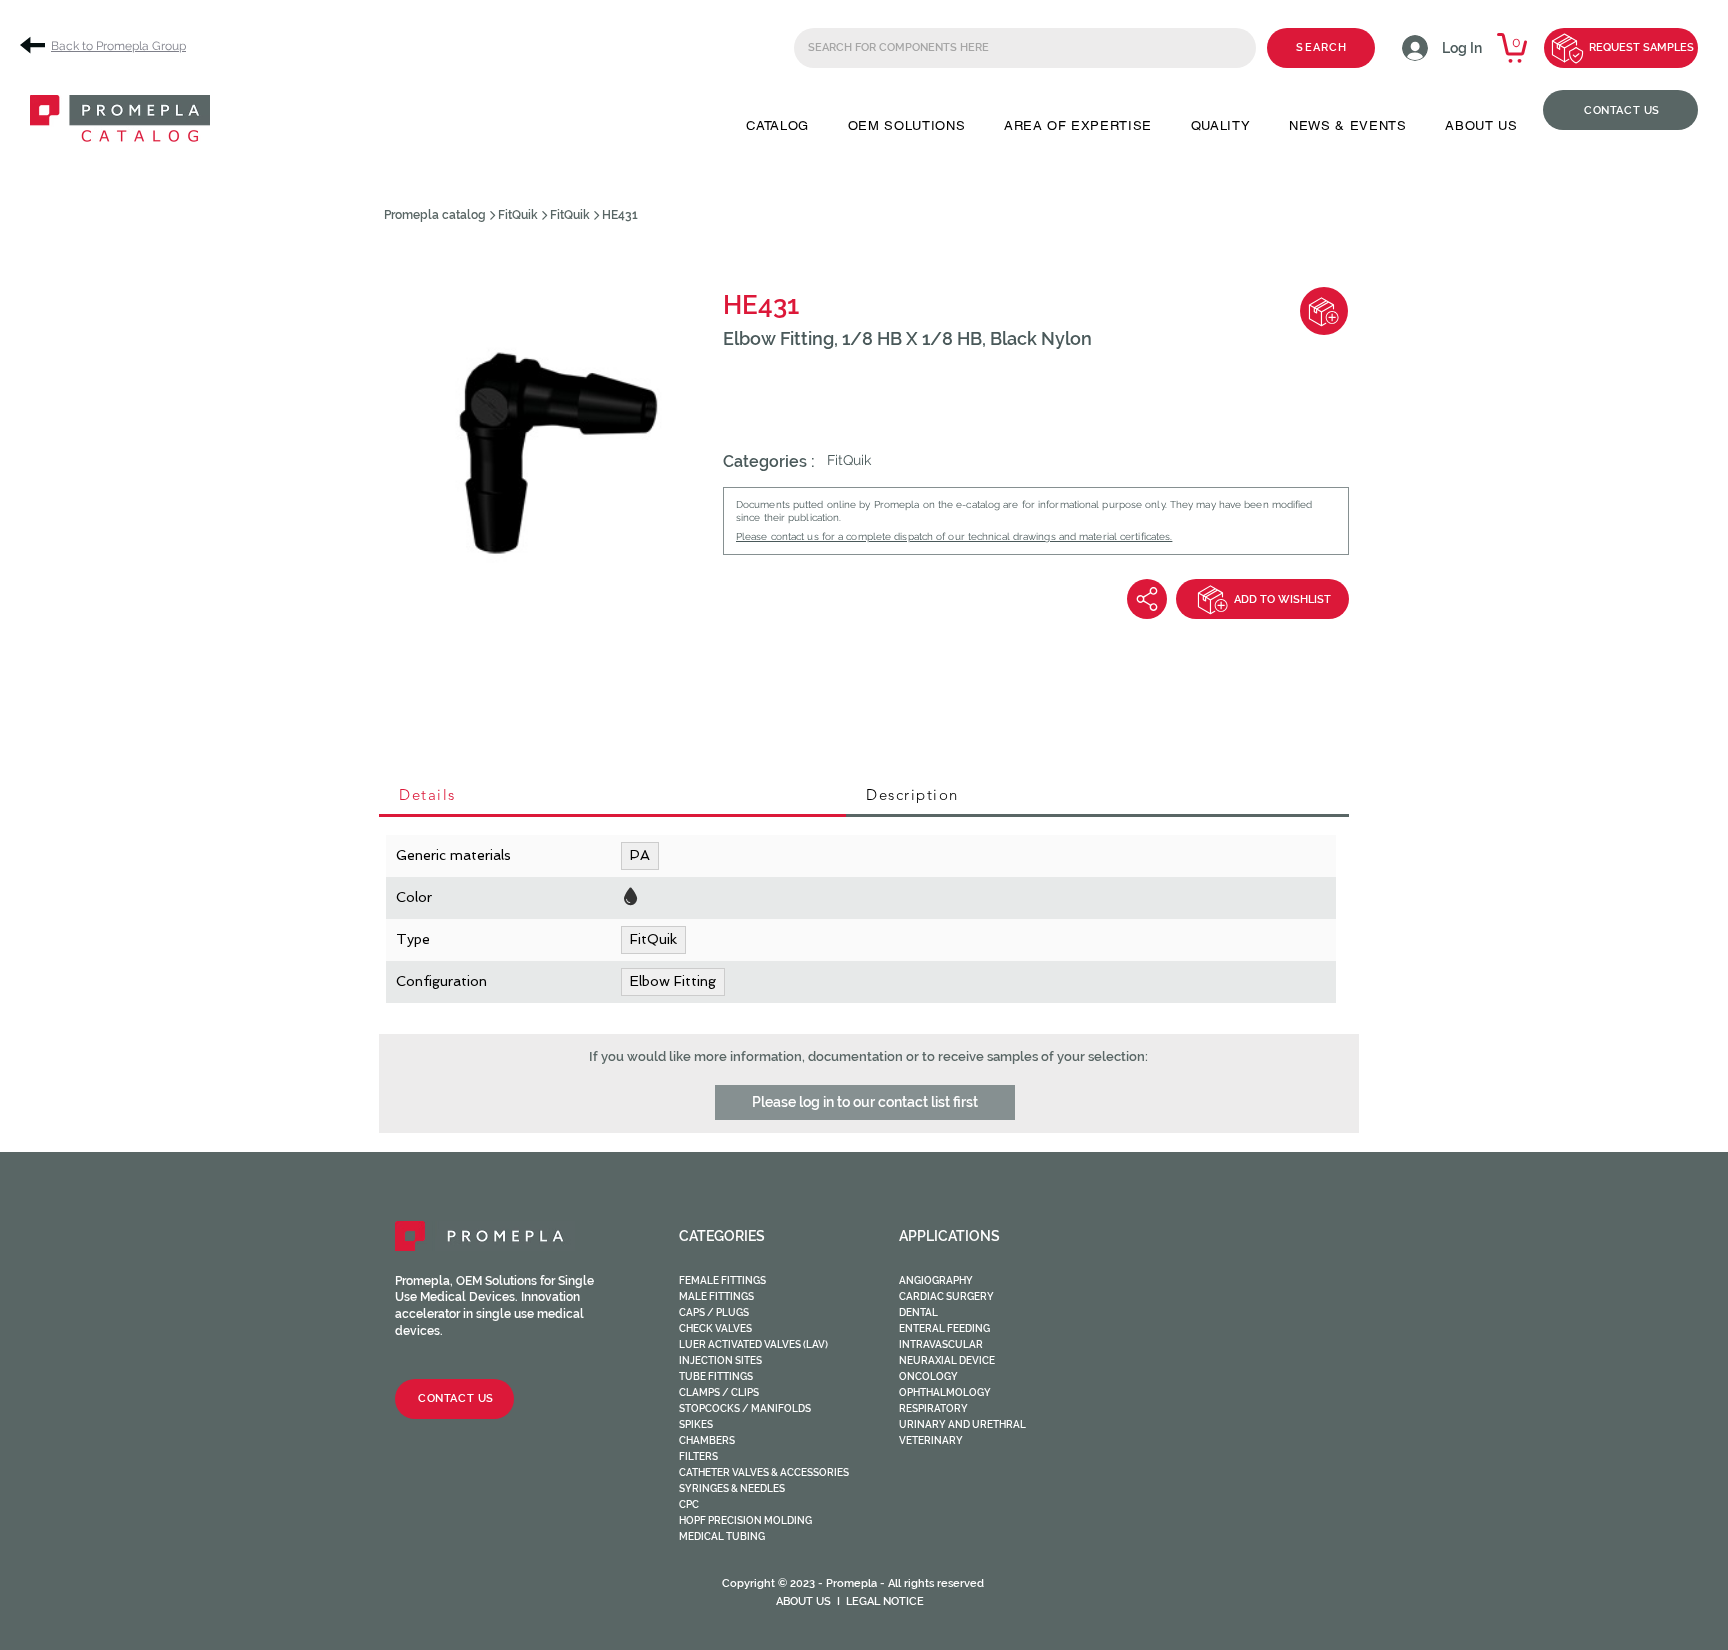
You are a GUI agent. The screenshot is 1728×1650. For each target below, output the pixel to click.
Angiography (936, 1280)
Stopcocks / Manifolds (745, 1408)
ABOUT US (803, 1601)
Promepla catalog (435, 215)
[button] (777, 125)
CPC (689, 1504)
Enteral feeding (944, 1328)
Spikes (696, 1424)
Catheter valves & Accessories (764, 1472)
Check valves (715, 1328)
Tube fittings (716, 1376)
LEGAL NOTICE (885, 1601)
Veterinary (931, 1440)
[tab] (612, 796)
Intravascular (941, 1344)
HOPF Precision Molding (745, 1520)
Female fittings (722, 1280)
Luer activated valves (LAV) (753, 1344)
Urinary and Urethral (962, 1424)
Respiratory (933, 1408)
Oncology (928, 1376)
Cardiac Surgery (946, 1296)
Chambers (707, 1440)
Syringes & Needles (732, 1488)
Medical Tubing (722, 1536)
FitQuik (518, 215)
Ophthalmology (945, 1392)
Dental (918, 1312)
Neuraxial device (947, 1360)
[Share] (1147, 599)
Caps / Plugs (714, 1312)
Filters (698, 1456)
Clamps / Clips (719, 1392)
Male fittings (716, 1296)
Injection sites (720, 1360)
